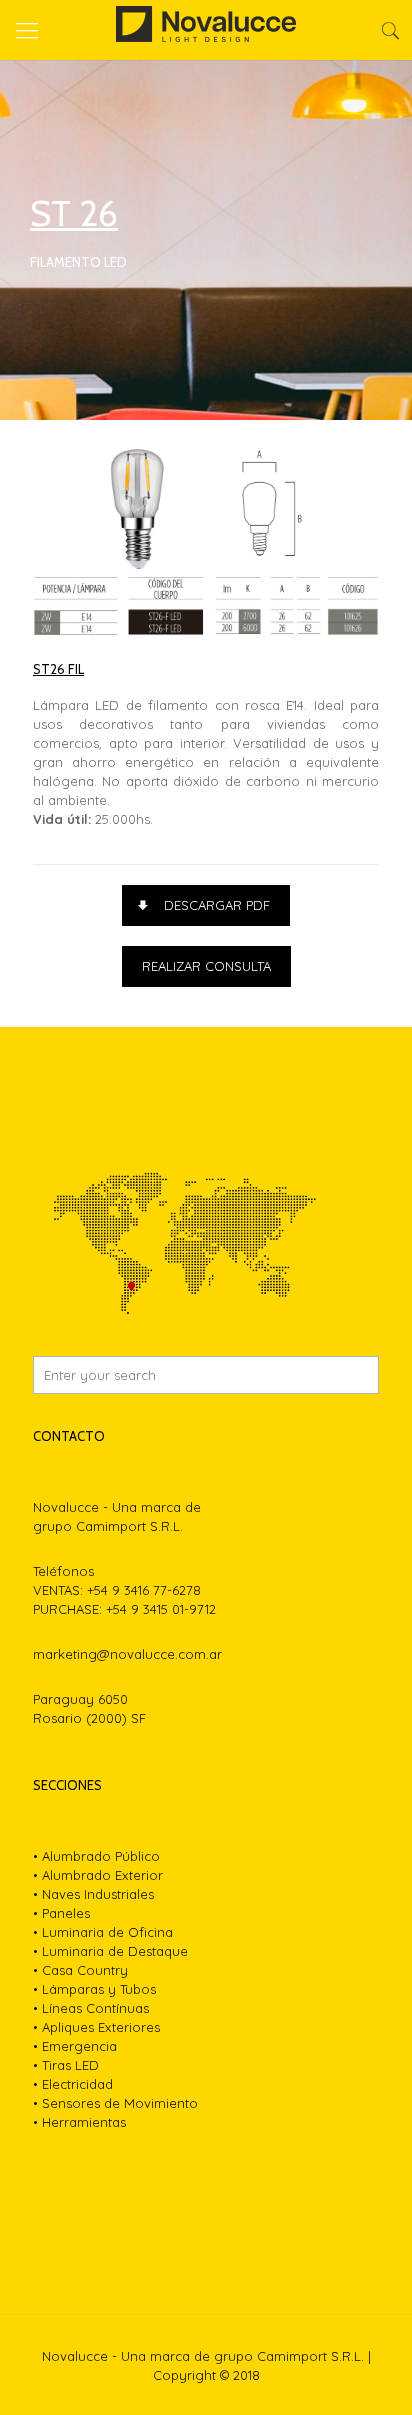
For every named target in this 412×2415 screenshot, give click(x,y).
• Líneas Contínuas (91, 2008)
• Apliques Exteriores (96, 2027)
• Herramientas (79, 2122)
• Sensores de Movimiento (115, 2103)
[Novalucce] (206, 30)
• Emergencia (75, 2046)
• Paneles (61, 1913)
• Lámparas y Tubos (94, 1989)
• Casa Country (80, 1970)
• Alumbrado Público (96, 1856)
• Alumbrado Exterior (98, 1875)
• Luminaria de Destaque (110, 1951)
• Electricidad (73, 2084)
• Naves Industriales (93, 1894)
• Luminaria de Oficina (103, 1932)
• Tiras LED (66, 2065)
